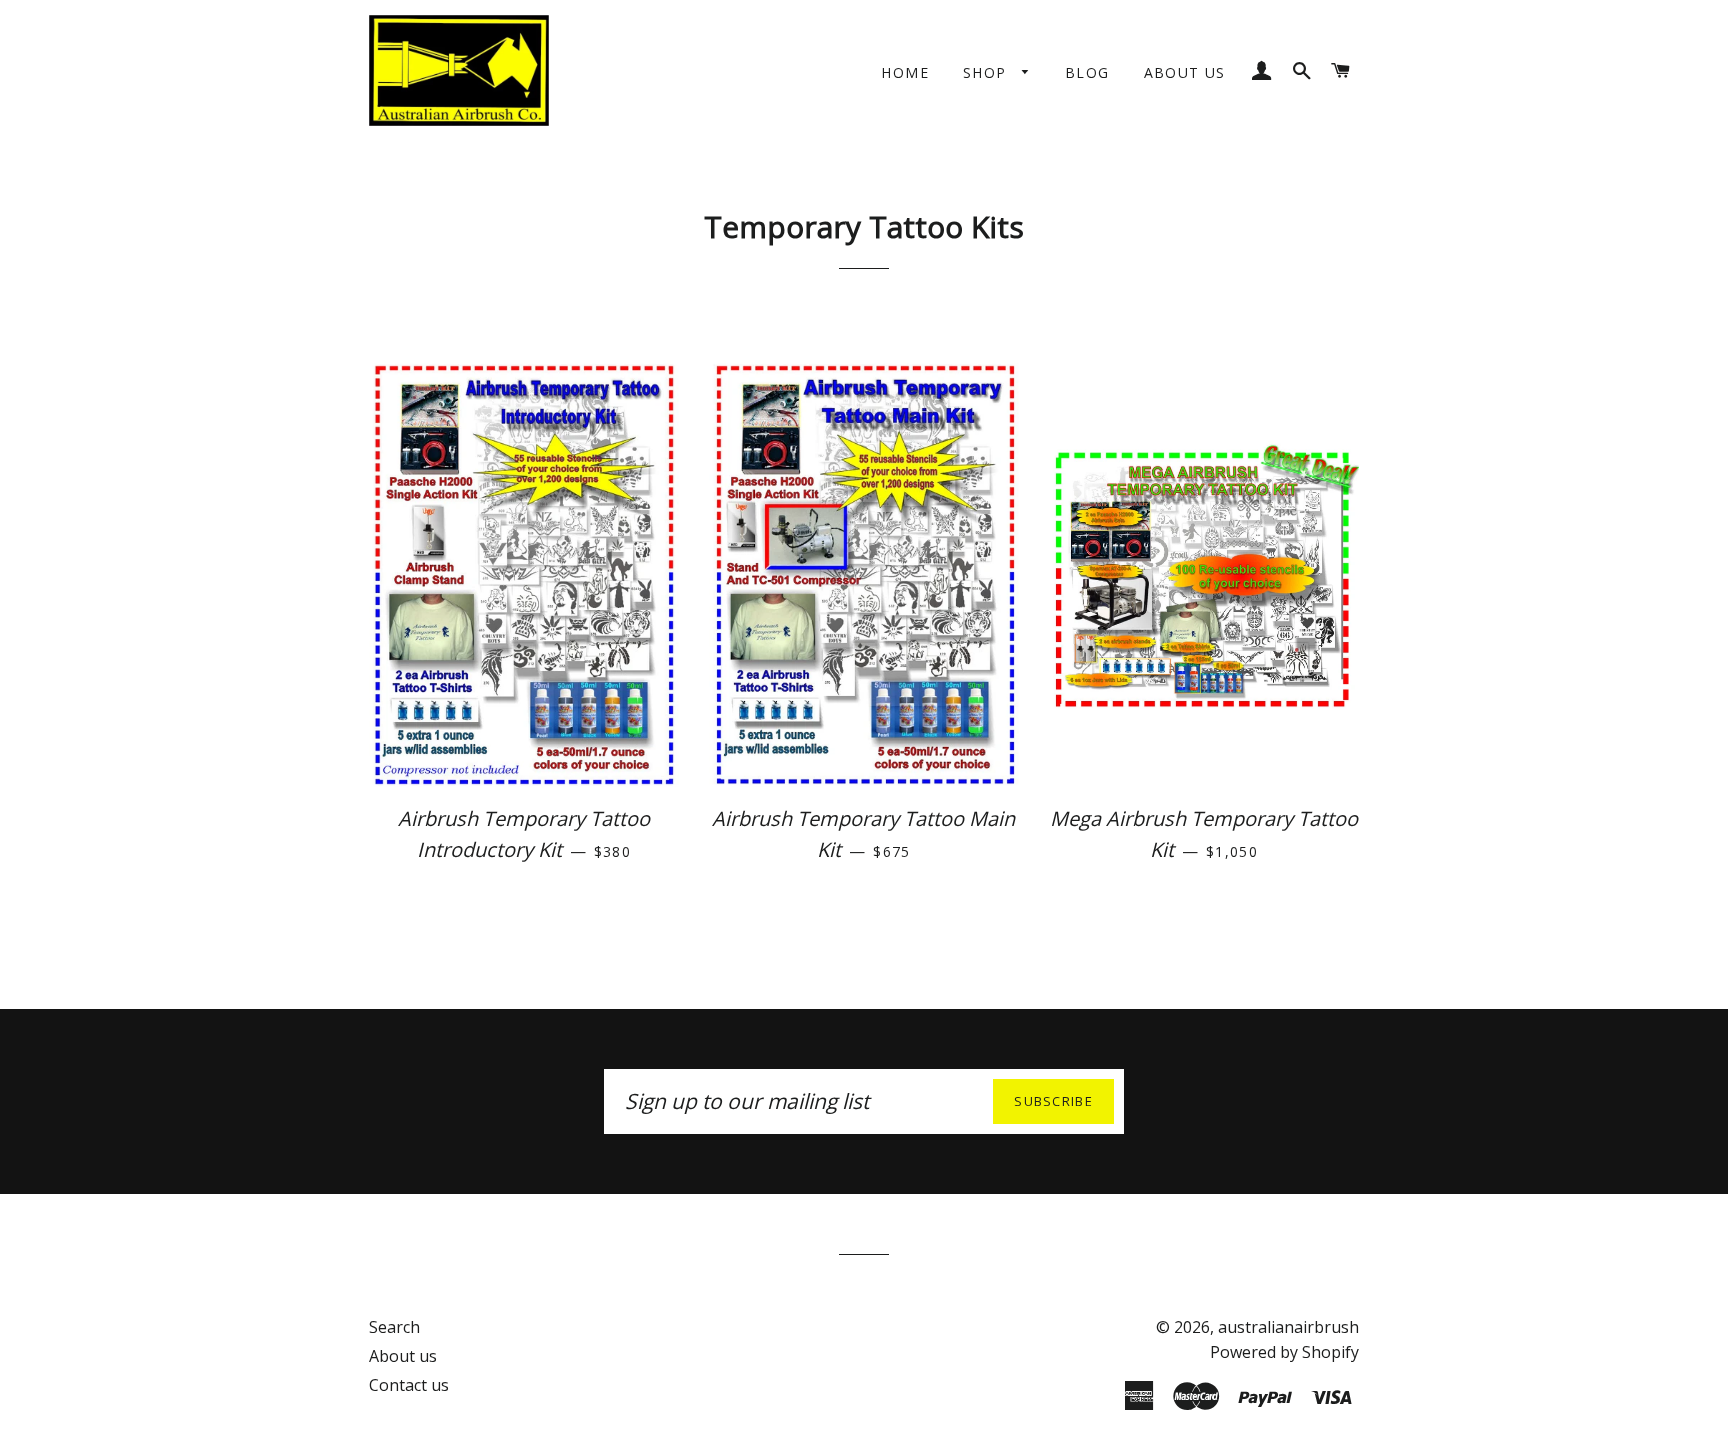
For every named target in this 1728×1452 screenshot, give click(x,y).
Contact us (409, 1385)
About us (1185, 72)
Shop (987, 72)
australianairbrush (1288, 1327)
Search (394, 1327)
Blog (1087, 72)
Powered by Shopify (1284, 1352)
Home (905, 72)
